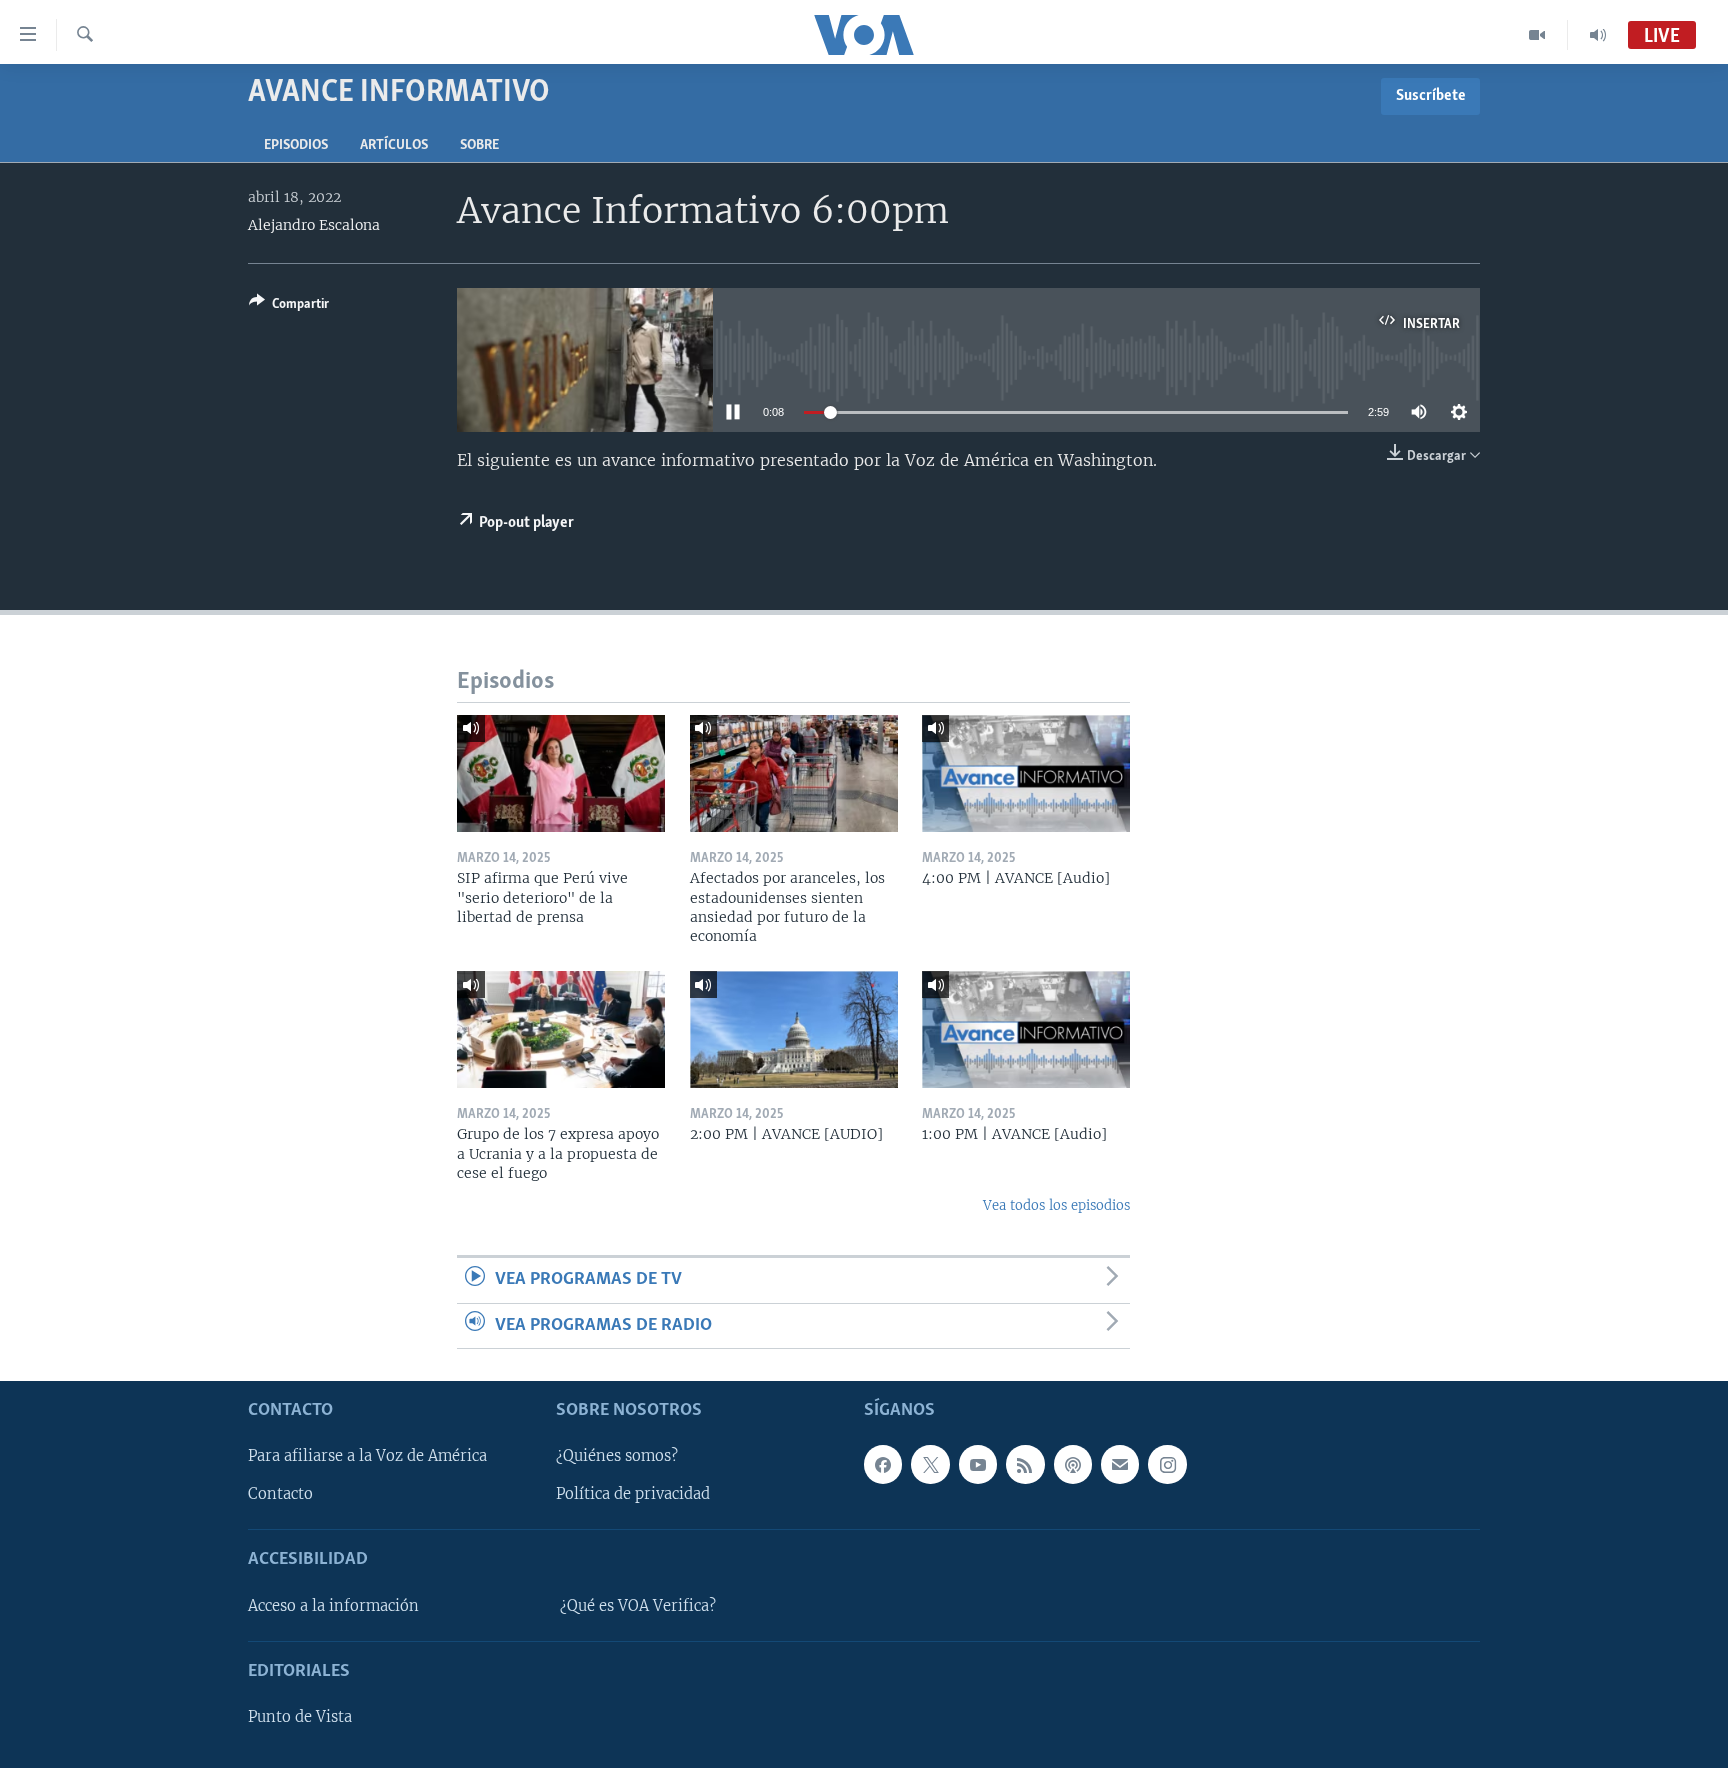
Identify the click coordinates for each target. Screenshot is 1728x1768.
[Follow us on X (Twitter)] (930, 1464)
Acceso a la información (333, 1606)
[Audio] (1598, 35)
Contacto (280, 1494)
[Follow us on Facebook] (883, 1464)
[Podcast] (1073, 1464)
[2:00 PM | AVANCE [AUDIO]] (794, 1029)
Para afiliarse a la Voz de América (367, 1456)
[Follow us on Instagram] (1167, 1464)
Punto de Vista (300, 1717)
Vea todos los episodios (1056, 1205)
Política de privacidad (633, 1494)
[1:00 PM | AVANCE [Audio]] (1026, 1029)
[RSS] (1025, 1464)
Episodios (296, 145)
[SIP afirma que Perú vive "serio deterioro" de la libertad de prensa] (561, 773)
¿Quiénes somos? (617, 1456)
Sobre (479, 145)
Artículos (394, 145)
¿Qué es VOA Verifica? (638, 1606)
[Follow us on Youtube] (978, 1464)
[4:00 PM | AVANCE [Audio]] (1026, 773)
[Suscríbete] (1120, 1464)
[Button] (289, 307)
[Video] (1537, 35)
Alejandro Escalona (314, 225)
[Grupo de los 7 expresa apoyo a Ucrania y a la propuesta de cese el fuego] (561, 1029)
